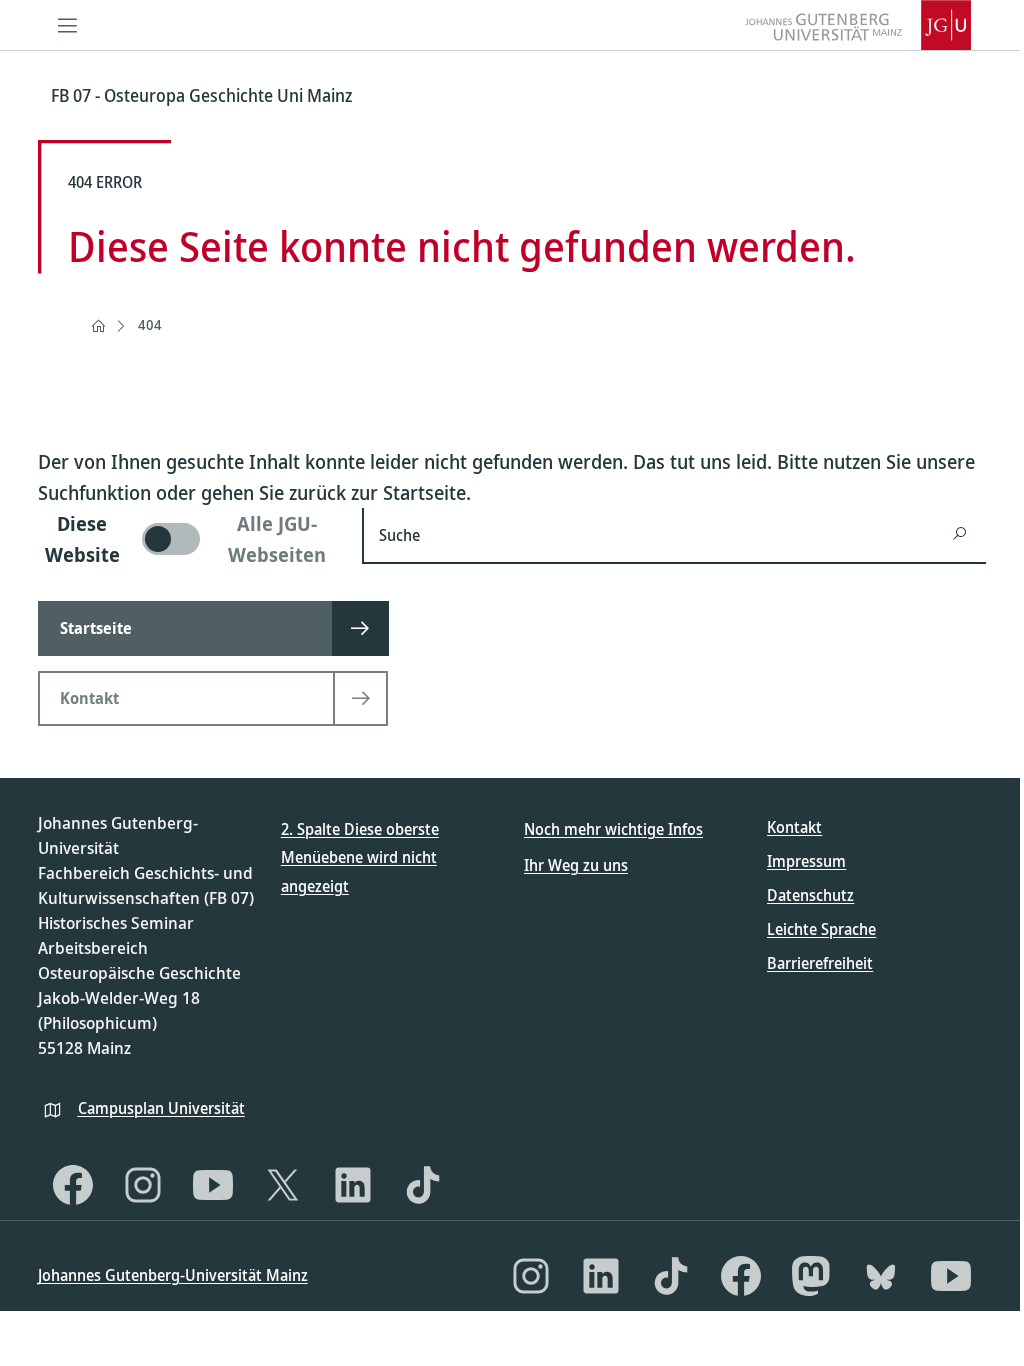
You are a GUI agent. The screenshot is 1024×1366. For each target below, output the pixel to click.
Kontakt (794, 827)
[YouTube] (213, 1185)
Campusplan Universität (161, 1108)
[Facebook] (73, 1185)
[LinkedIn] (353, 1185)
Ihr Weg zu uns (576, 865)
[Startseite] (98, 326)
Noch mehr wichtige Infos (613, 829)
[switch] (188, 539)
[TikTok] (423, 1185)
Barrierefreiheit (820, 963)
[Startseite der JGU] (858, 25)
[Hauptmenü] (68, 25)
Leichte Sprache (821, 929)
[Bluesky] (881, 1276)
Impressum (806, 861)
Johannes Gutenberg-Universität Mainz (173, 1275)
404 (150, 324)
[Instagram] (143, 1185)
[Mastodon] (811, 1276)
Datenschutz (810, 895)
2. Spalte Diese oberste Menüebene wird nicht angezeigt (360, 858)
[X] (283, 1185)
